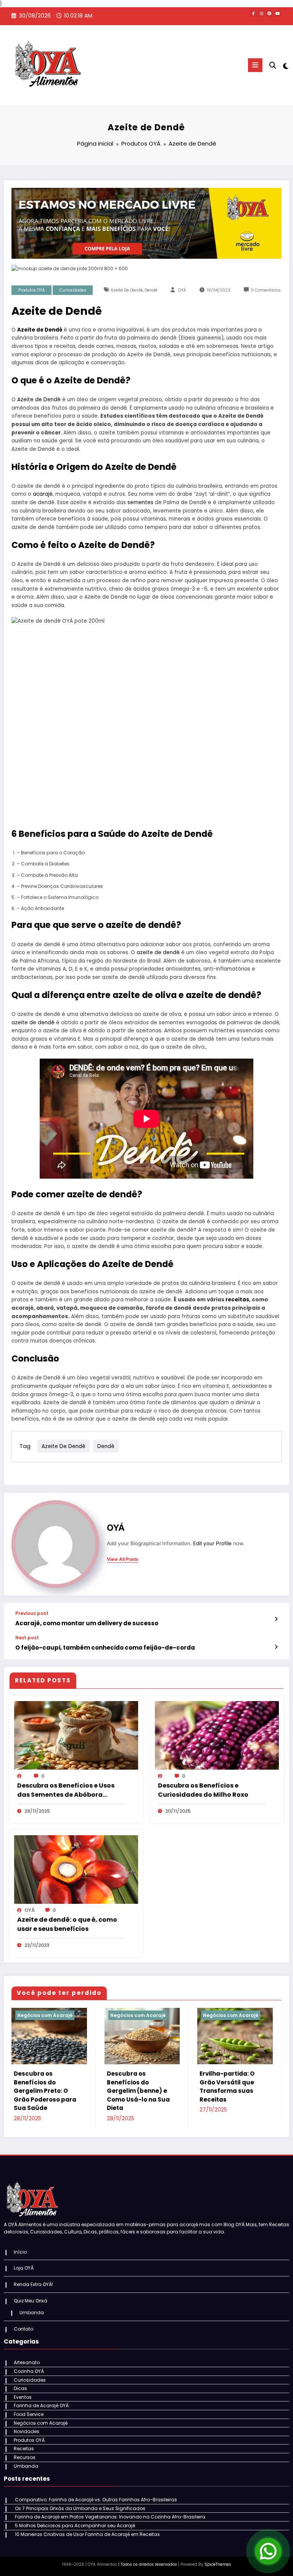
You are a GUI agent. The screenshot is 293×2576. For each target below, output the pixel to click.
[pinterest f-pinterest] (269, 13)
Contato (23, 2329)
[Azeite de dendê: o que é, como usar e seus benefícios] (76, 1869)
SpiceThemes (218, 2564)
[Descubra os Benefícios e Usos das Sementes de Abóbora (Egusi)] (76, 1735)
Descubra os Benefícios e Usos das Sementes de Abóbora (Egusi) (66, 1790)
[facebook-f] (253, 13)
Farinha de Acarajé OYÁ (41, 2405)
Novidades (27, 2431)
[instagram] (261, 13)
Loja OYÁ (24, 2268)
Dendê (151, 290)
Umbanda (32, 2312)
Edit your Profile (212, 1543)
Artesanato (27, 2362)
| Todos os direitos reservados (148, 2564)
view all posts (123, 1559)
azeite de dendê (158, 952)
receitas (237, 1300)
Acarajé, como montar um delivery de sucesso (87, 1623)
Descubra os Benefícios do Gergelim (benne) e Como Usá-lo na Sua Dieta (138, 2091)
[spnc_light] (285, 66)
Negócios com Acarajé (45, 2015)
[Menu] (255, 65)
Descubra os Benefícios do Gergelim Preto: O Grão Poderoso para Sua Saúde (45, 2091)
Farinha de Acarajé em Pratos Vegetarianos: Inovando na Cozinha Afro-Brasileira (110, 2517)
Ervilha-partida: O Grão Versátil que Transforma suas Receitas (227, 2087)
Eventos (23, 2397)
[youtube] (277, 13)
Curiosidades (73, 290)
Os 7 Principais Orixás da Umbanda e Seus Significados (80, 2508)
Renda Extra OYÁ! (33, 2284)
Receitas (24, 2449)
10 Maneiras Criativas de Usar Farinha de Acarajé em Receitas (87, 2534)
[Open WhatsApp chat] (268, 2551)
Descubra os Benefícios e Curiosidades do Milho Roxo (203, 1790)
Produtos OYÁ (32, 290)
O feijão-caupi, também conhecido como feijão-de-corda (105, 1648)
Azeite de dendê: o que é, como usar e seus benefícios (67, 1924)
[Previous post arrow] (276, 1619)
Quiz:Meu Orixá (31, 2301)
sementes (140, 502)
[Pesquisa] (273, 65)
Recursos (25, 2457)
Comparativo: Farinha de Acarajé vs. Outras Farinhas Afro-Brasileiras (96, 2500)
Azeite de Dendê (127, 290)
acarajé (43, 494)
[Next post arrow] (276, 1647)
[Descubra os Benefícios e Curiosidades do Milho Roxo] (217, 1735)
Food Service (29, 2414)
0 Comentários (266, 290)
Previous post (32, 1613)
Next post (27, 1638)
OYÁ (182, 290)
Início (20, 2252)
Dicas (20, 2388)
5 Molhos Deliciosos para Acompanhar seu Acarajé (75, 2526)
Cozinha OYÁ (29, 2371)
